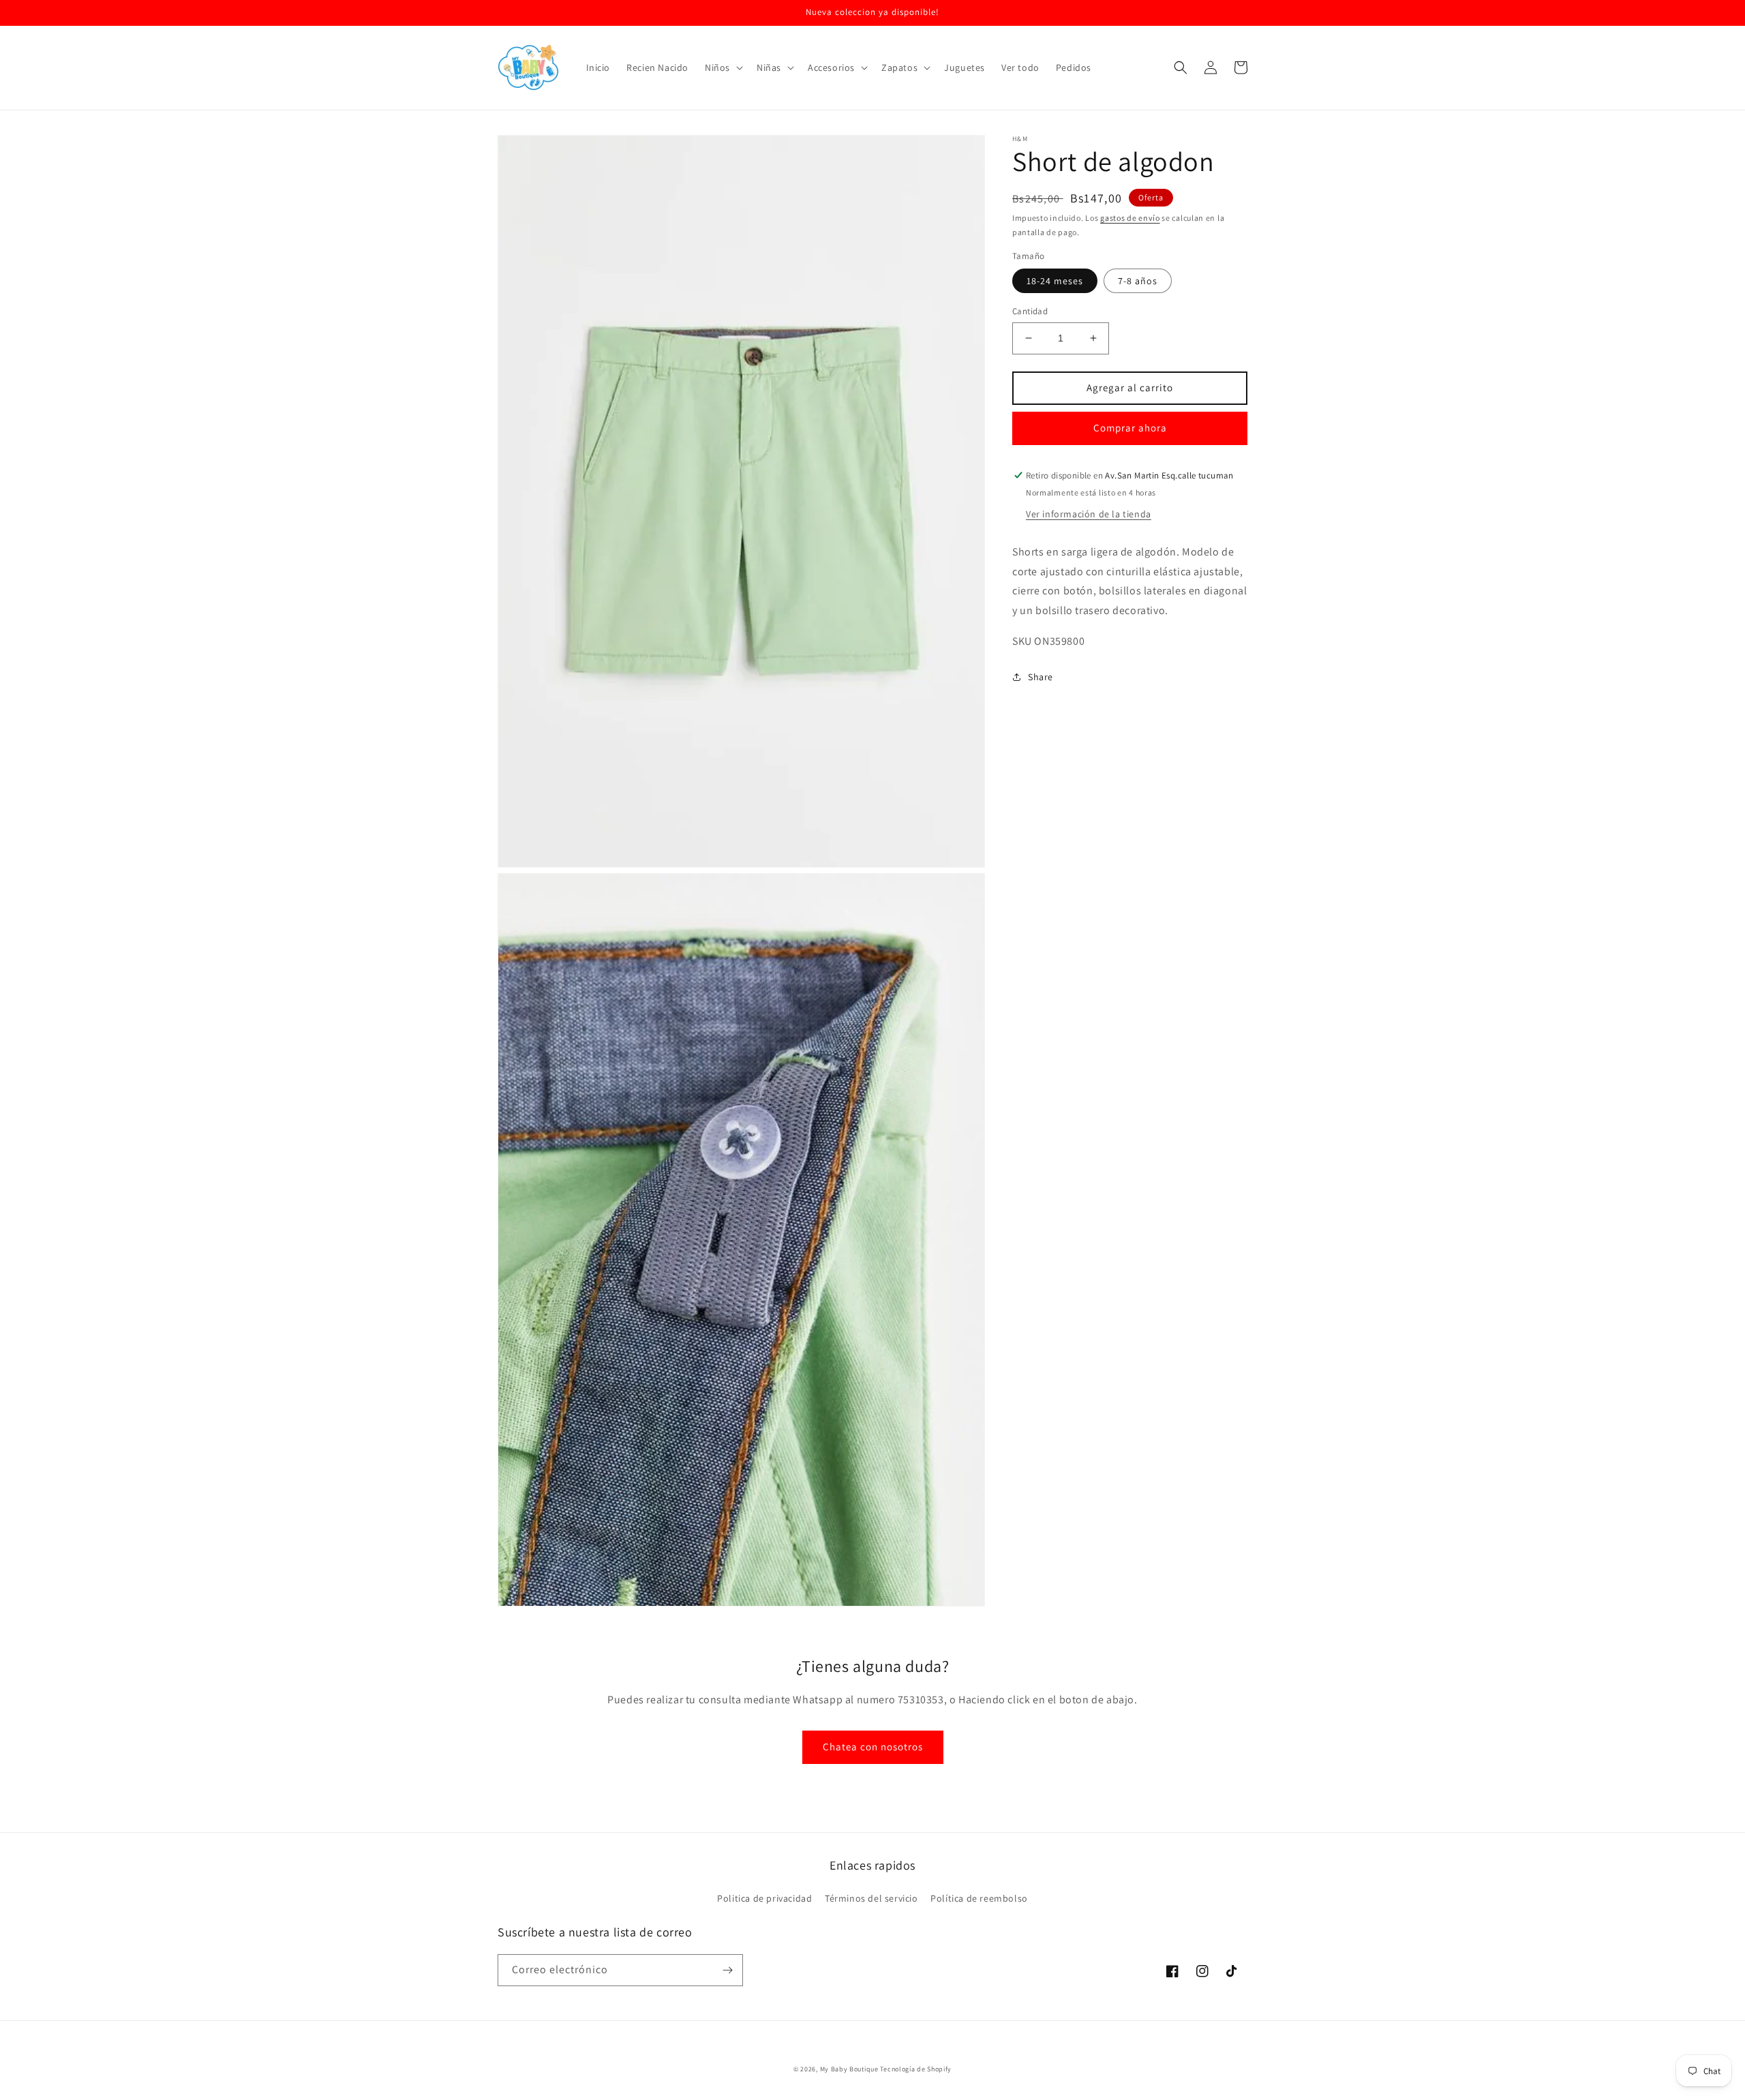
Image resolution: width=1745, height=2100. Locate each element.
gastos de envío (1130, 218)
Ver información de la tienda (1089, 514)
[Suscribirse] (727, 1970)
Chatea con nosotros (873, 1747)
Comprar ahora (1130, 428)
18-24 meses (1055, 281)
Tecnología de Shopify (916, 2069)
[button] (723, 67)
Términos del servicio (871, 1898)
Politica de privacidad (764, 1898)
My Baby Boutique (849, 2069)
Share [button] (1041, 677)
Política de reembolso (979, 1898)
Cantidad (1030, 311)
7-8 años (1138, 281)
